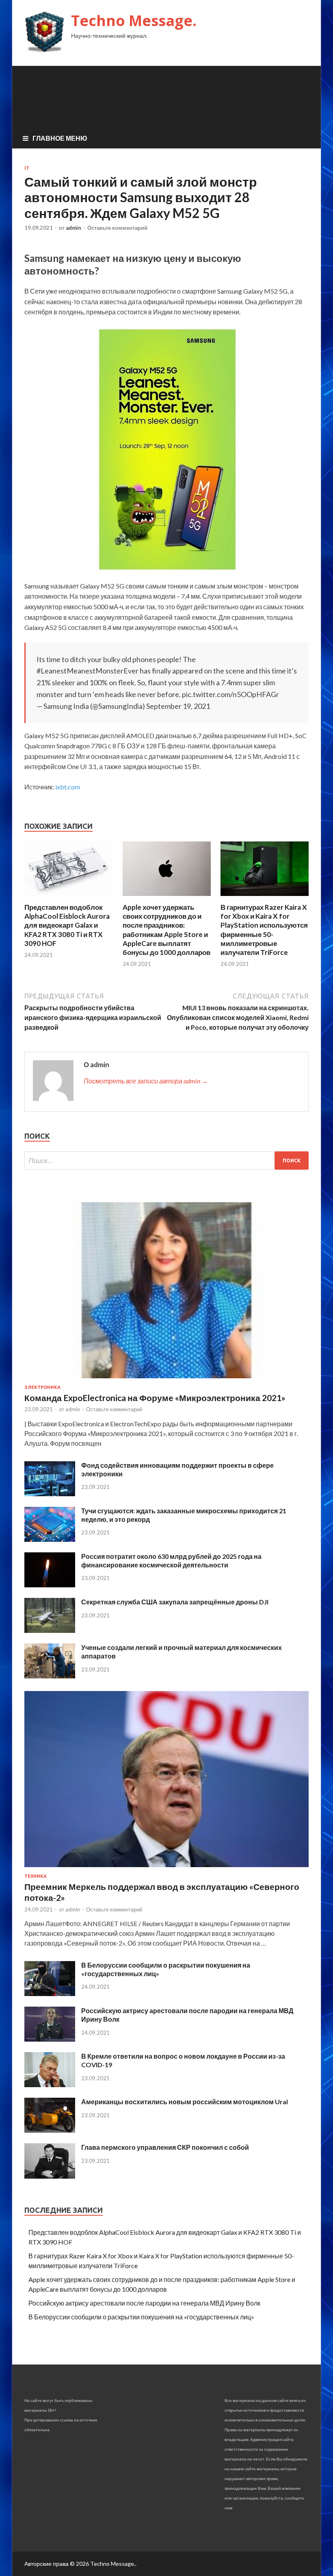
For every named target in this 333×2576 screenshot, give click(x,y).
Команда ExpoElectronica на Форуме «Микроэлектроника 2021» (155, 1398)
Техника (36, 1876)
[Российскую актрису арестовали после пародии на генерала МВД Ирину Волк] (50, 2039)
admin (74, 228)
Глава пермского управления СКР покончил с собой (165, 2147)
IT (27, 168)
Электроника (42, 1387)
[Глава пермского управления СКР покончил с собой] (50, 2176)
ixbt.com (68, 787)
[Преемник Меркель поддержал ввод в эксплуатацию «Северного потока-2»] (166, 1869)
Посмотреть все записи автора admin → (146, 1081)
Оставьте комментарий (117, 228)
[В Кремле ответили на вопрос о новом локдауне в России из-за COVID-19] (50, 2085)
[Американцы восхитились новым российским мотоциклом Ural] (50, 2130)
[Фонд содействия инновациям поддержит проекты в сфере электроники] (50, 1494)
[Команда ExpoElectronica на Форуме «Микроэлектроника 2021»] (166, 1380)
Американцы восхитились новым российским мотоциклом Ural (185, 2102)
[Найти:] (166, 1161)
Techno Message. (134, 21)
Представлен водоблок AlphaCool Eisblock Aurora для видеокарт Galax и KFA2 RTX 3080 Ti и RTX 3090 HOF (67, 925)
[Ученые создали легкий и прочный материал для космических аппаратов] (50, 1676)
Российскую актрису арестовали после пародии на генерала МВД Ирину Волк (144, 2303)
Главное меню (60, 138)
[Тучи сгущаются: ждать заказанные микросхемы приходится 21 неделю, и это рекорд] (50, 1539)
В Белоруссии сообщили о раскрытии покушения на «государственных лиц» (141, 2317)
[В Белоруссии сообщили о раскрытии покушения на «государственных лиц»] (50, 1993)
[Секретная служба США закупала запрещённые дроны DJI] (50, 1630)
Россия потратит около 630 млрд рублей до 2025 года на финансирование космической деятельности (171, 1560)
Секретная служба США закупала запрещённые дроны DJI (175, 1602)
